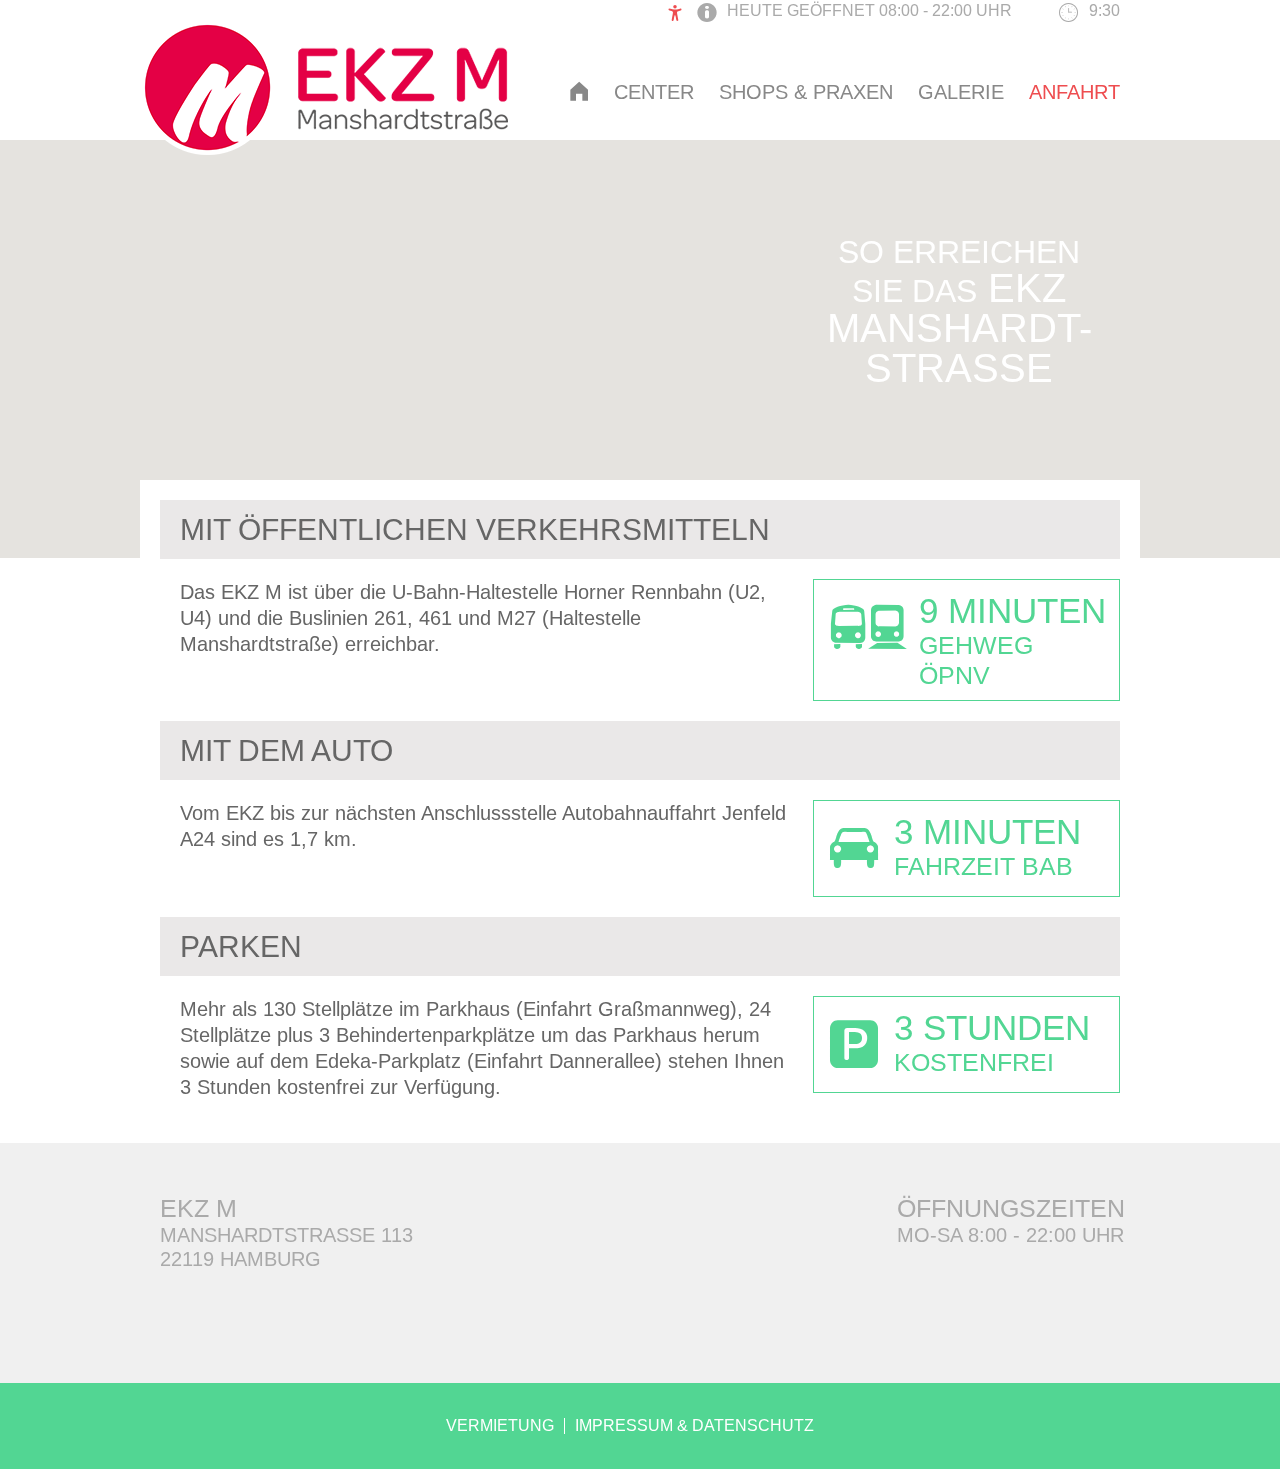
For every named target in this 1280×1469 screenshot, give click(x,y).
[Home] (579, 91)
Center (654, 92)
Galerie (961, 92)
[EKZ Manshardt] (324, 148)
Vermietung (500, 1425)
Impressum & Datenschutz (694, 1425)
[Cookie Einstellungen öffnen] (44, 1442)
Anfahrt (1074, 92)
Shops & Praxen (806, 92)
